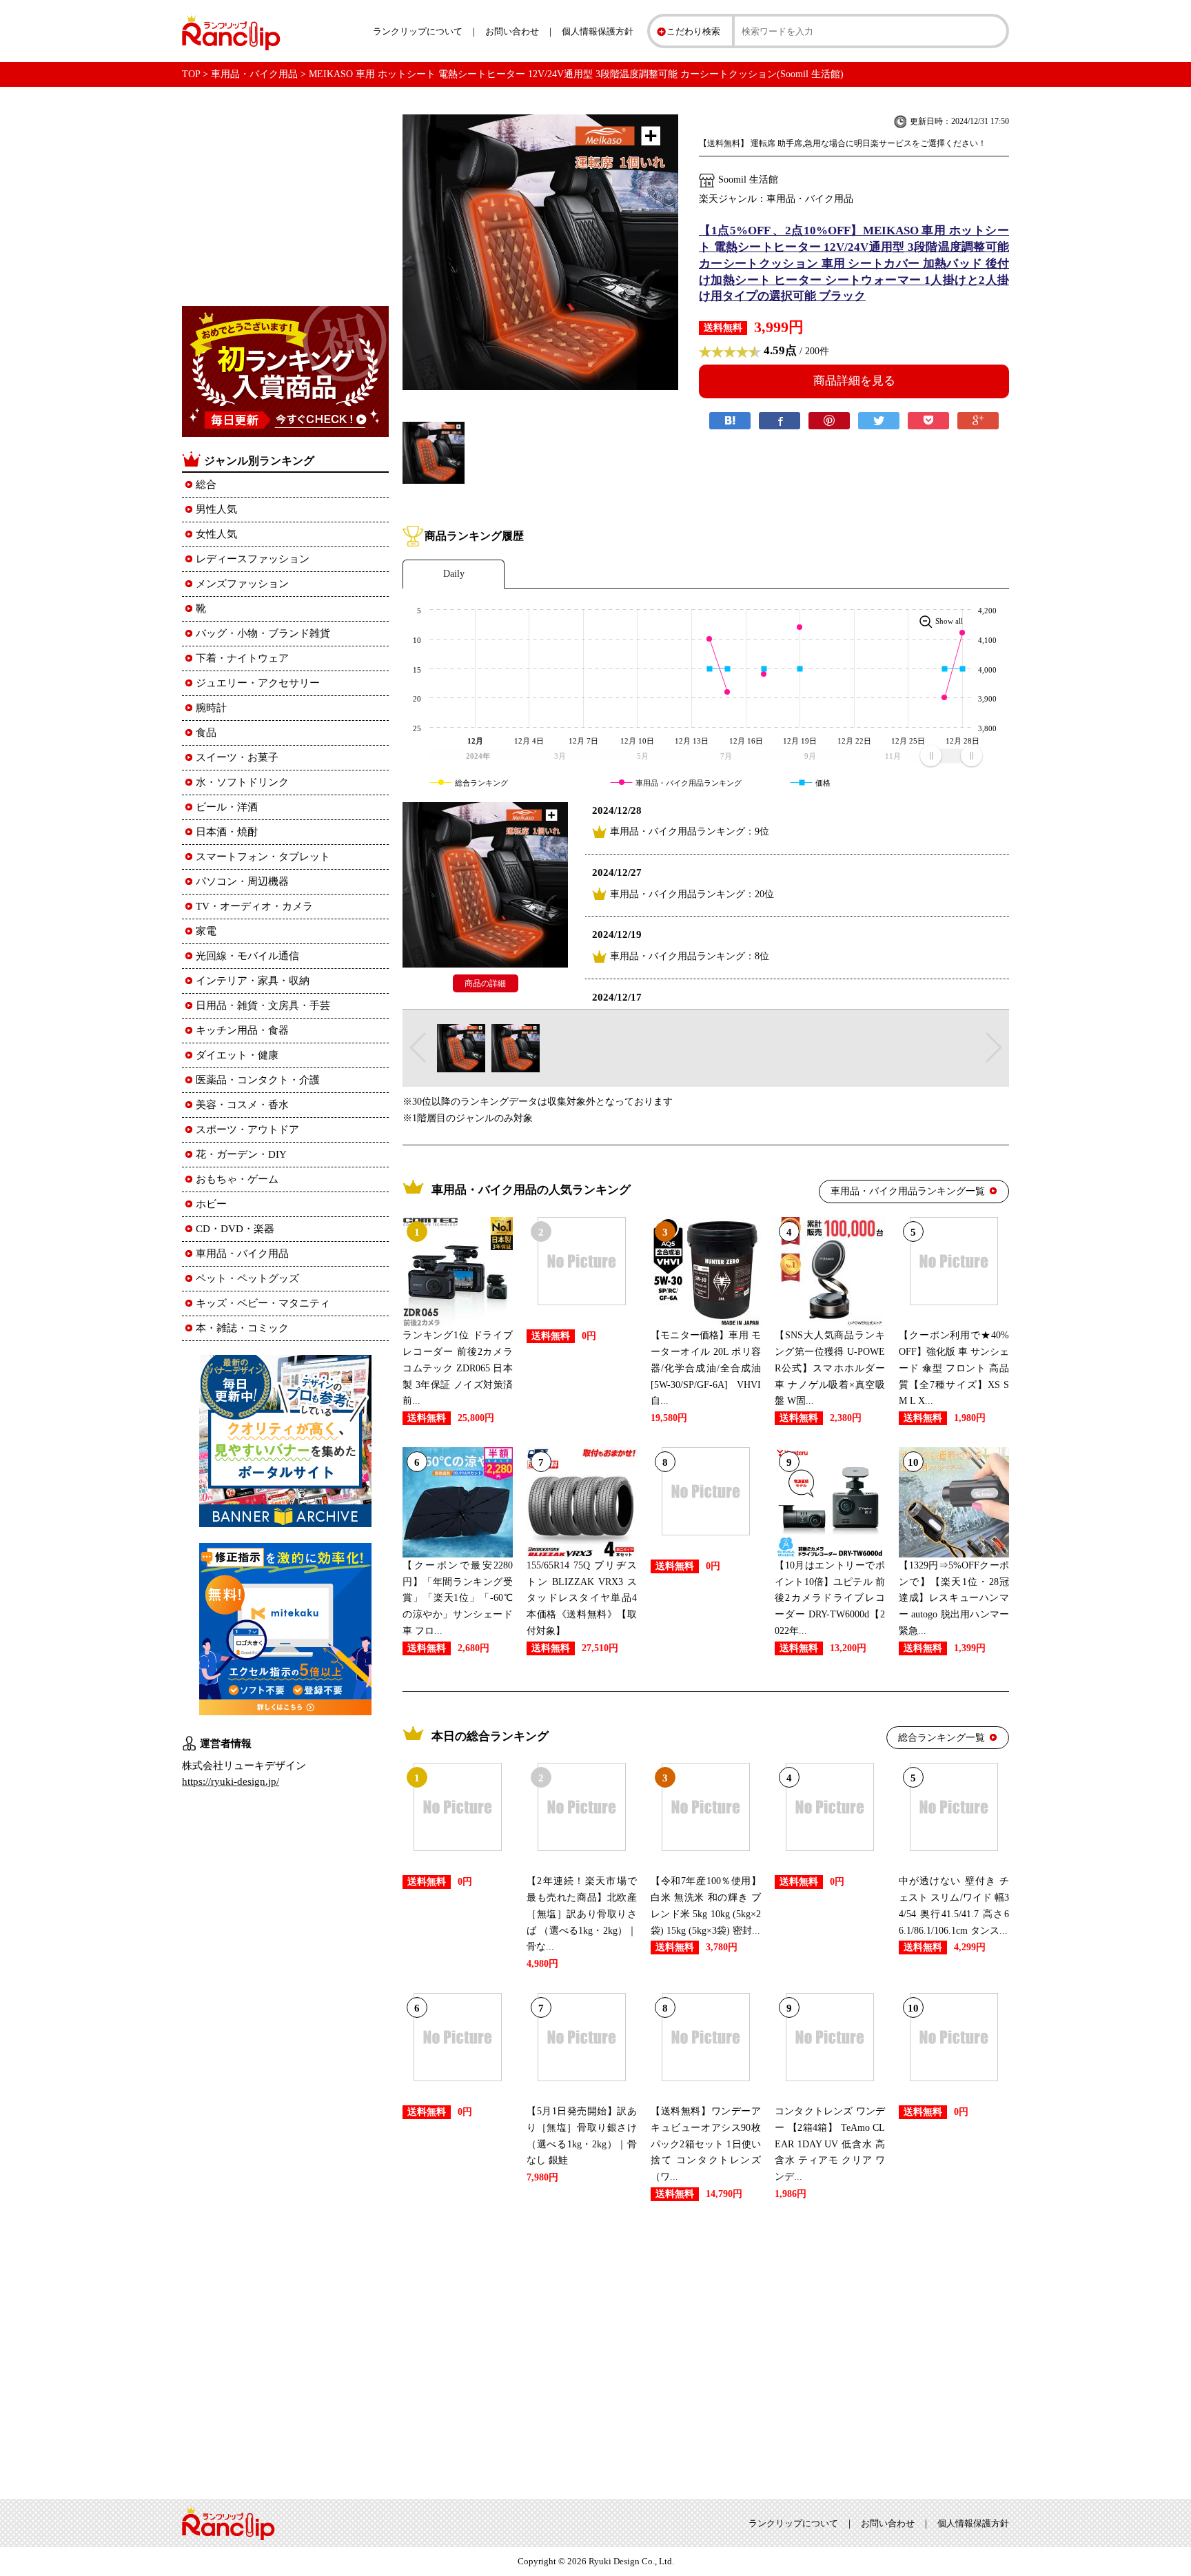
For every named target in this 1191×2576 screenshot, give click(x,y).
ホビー (211, 1204)
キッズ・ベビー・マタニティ (263, 1303)
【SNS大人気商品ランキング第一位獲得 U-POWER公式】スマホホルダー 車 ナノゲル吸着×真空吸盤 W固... (830, 1368)
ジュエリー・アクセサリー (258, 683)
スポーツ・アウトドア (247, 1129)
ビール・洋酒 (227, 807)
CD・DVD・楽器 (235, 1229)
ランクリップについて (418, 31)
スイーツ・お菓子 (237, 757)
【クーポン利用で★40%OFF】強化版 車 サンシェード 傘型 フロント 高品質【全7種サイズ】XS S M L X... (954, 1368)
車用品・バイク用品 (254, 74)
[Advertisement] (706, 2347)
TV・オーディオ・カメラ (254, 906)
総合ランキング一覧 (941, 1738)
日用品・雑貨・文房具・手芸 (263, 1005)
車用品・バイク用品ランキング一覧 (908, 1191)
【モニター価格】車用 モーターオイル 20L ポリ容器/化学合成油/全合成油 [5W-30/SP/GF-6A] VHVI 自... (706, 1368)
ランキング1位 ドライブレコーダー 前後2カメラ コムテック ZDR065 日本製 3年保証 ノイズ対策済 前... (458, 1368)
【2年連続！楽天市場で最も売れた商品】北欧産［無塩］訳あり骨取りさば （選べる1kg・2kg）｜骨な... (582, 1914)
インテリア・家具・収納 (253, 981)
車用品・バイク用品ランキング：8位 (690, 956)
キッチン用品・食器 (242, 1030)
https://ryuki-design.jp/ (231, 1781)
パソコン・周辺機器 (242, 881)
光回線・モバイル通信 (247, 956)
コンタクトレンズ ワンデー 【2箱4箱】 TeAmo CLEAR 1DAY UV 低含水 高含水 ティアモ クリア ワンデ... (830, 2144)
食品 (206, 733)
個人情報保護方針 (598, 31)
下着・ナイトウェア (242, 658)
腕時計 (211, 708)
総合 (206, 484)
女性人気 (216, 534)
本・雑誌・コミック (242, 1328)
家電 (206, 931)
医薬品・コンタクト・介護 (258, 1080)
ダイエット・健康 (237, 1055)
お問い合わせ (512, 31)
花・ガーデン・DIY (241, 1154)
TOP (191, 74)
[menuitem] (951, 755)
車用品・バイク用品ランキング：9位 (690, 831)
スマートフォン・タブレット (263, 857)
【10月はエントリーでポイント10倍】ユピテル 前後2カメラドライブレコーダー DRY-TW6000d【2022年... (830, 1598)
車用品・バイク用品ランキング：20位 (692, 894)
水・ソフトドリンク (242, 782)
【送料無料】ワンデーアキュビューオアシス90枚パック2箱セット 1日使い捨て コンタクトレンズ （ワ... (706, 2144)
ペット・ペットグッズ (247, 1278)
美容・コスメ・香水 (242, 1105)
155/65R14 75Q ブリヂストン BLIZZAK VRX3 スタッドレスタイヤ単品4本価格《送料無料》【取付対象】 (582, 1598)
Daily (454, 574)
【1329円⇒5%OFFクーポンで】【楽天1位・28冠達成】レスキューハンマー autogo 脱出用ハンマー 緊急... (954, 1598)
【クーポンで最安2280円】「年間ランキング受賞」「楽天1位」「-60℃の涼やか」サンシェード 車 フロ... (458, 1598)
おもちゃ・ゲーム (237, 1179)
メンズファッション (242, 584)
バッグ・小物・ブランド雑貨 (263, 633)
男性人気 (216, 509)
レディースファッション (253, 559)
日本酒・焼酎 (227, 832)
